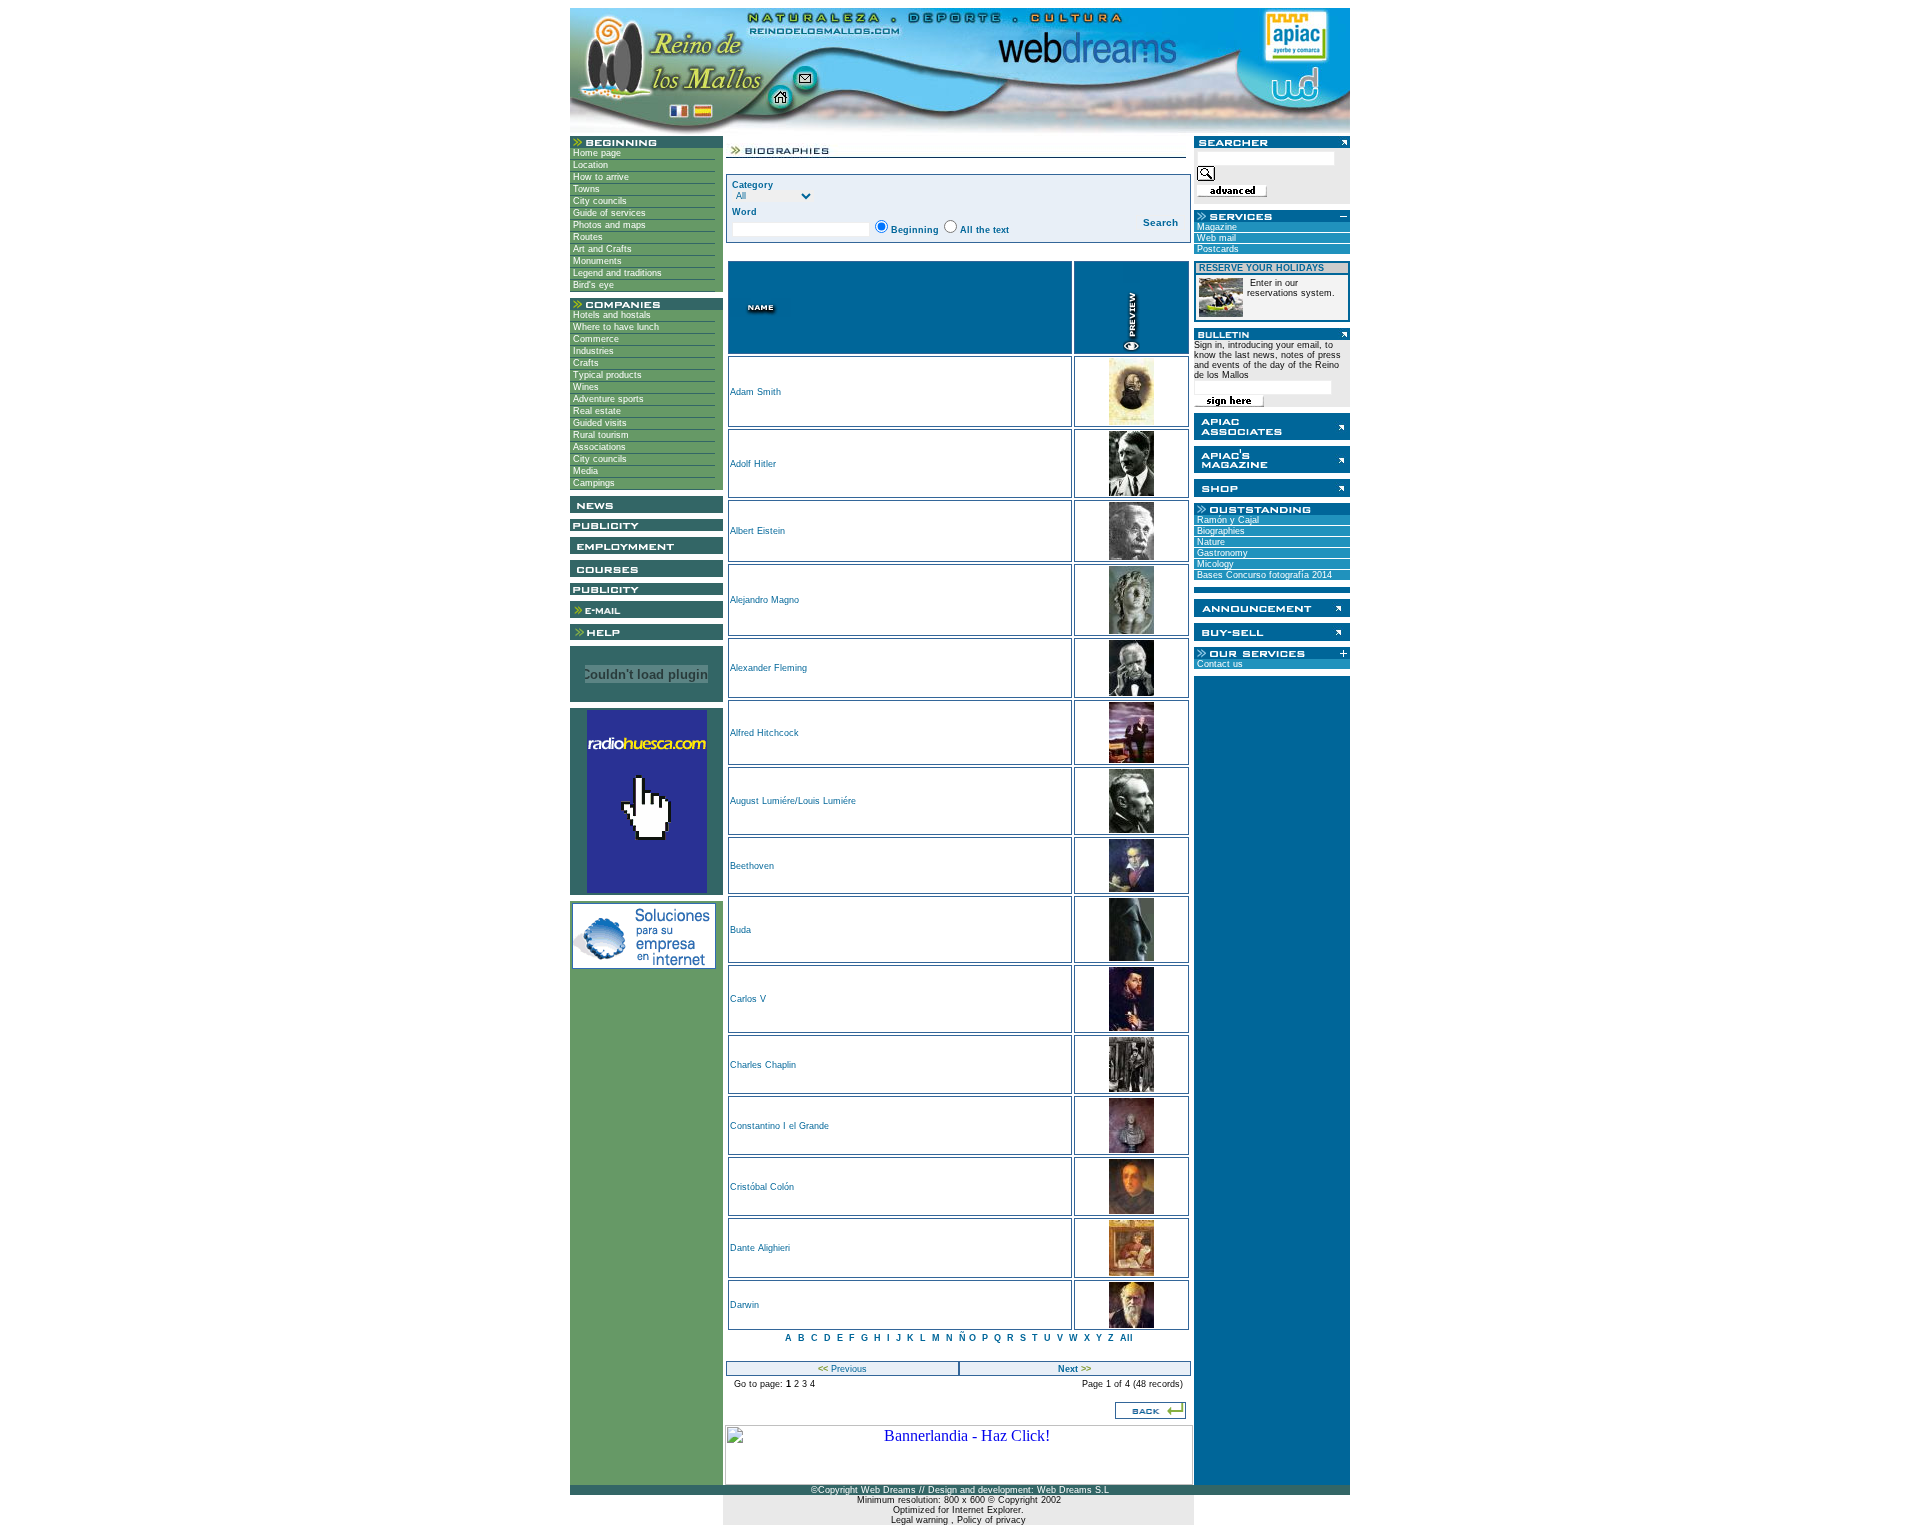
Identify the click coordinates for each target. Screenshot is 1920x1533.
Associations (598, 447)
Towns (585, 189)
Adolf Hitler (753, 464)
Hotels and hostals (610, 315)
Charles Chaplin (763, 1065)
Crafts (584, 363)
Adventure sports (607, 399)
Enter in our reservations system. (1291, 288)
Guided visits (598, 423)
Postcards (1216, 249)
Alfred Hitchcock (764, 733)
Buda (740, 930)
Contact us (1218, 664)
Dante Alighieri (760, 1248)
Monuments (596, 261)
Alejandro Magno (764, 600)
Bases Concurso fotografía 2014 (1263, 575)
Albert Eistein (757, 531)
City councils (598, 201)
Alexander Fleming (768, 668)
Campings (592, 483)
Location (589, 165)
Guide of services (608, 213)
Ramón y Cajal (1226, 520)
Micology (1214, 564)
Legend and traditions (616, 273)
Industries (592, 351)
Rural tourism (599, 435)
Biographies (1219, 531)
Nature (1209, 542)
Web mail (1215, 238)
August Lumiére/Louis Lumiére (793, 801)
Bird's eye (592, 285)
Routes (586, 237)
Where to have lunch (614, 327)
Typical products (606, 375)
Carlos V (748, 999)
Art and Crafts (601, 249)
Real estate (595, 411)
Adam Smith (755, 392)
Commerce (594, 339)
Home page (595, 153)
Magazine (1215, 227)
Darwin (744, 1305)
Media (584, 471)
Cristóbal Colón (762, 1187)
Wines (584, 387)
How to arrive (599, 177)
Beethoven (752, 866)
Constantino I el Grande (779, 1126)
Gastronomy (1221, 553)
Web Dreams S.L (1073, 1490)
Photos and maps (608, 225)
